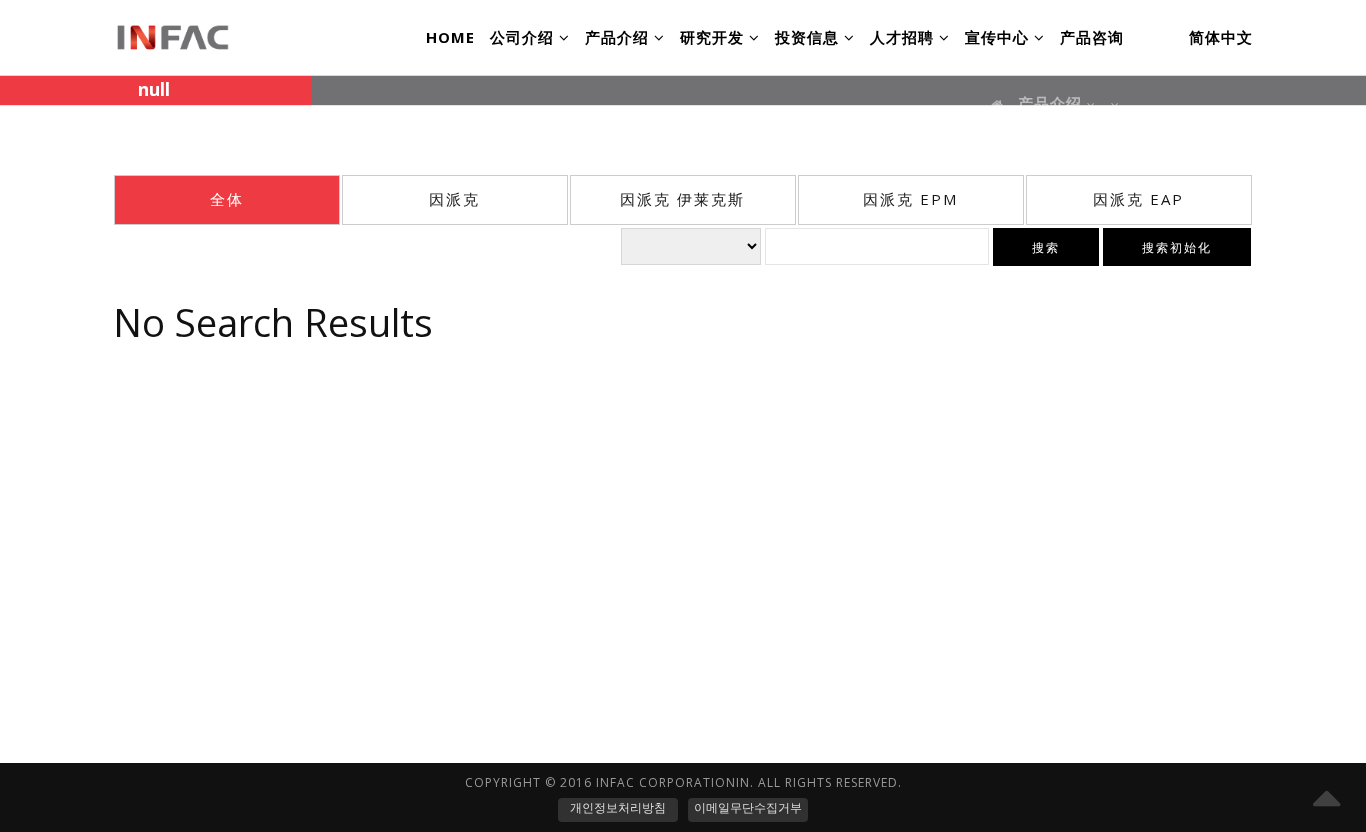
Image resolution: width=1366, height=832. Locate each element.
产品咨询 (1092, 37)
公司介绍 (524, 37)
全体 (227, 199)
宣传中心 (999, 37)
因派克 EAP (1138, 199)
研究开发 (714, 37)
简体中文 (1221, 37)
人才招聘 (904, 37)
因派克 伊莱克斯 (682, 199)
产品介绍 (619, 37)
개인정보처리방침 (618, 807)
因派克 (454, 199)
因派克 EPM (910, 199)
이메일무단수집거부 (748, 807)
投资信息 (809, 37)
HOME (450, 37)
